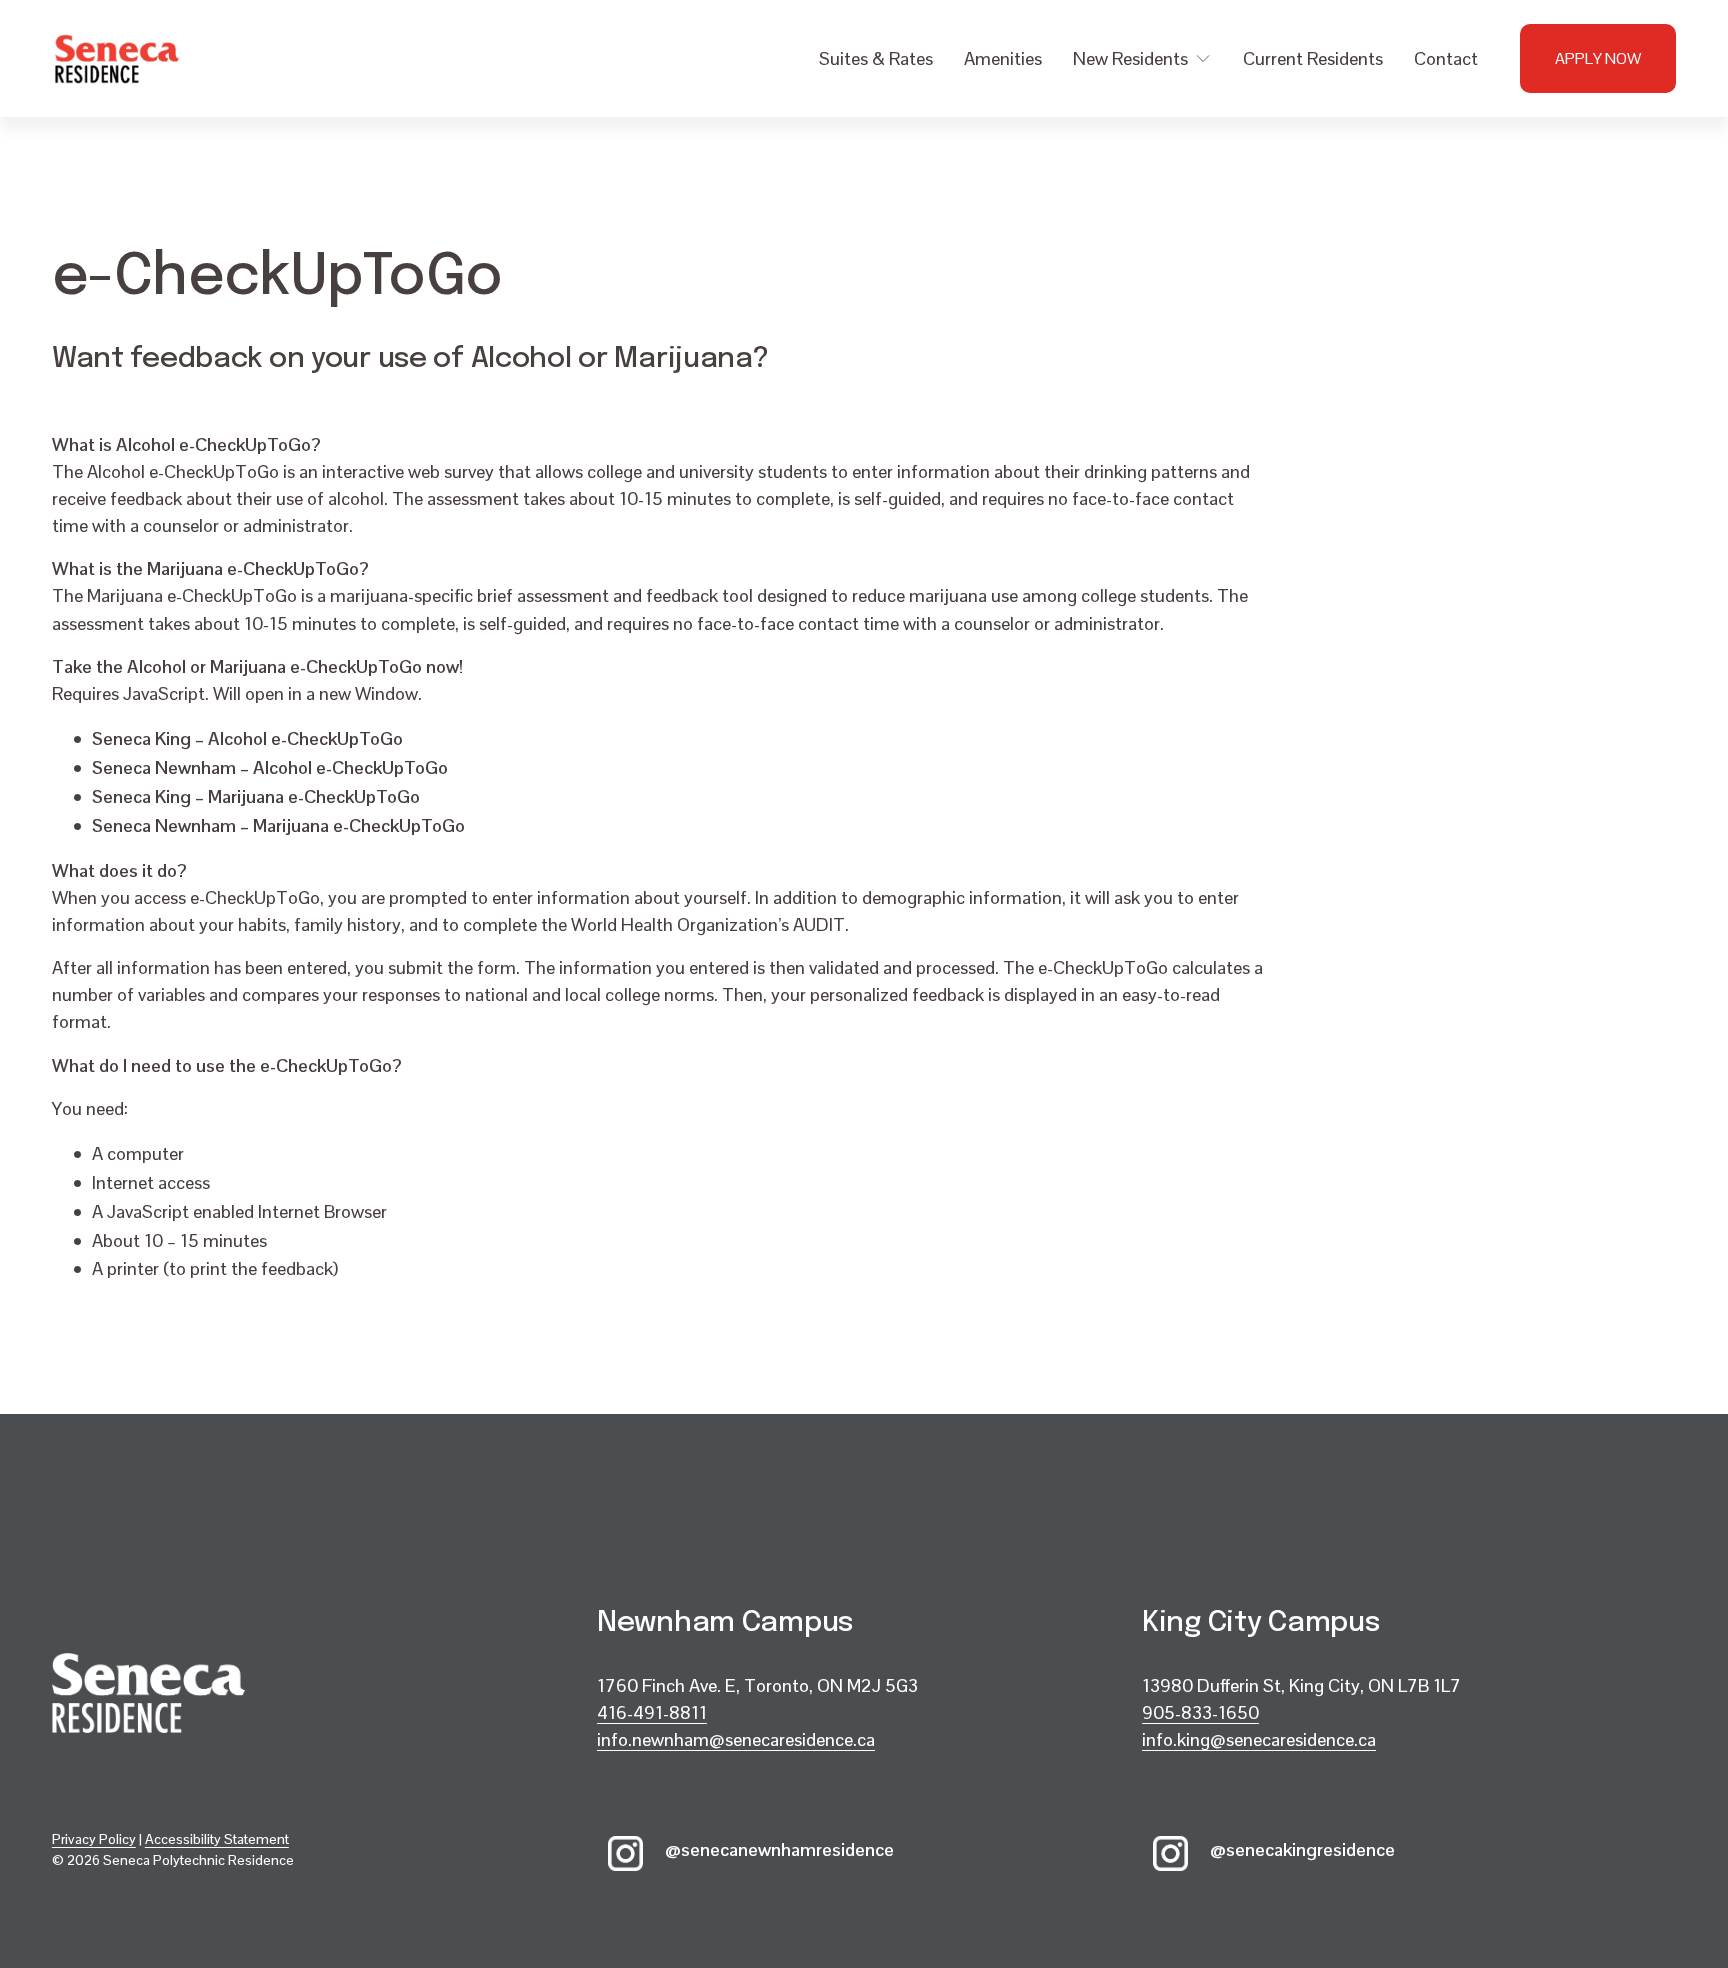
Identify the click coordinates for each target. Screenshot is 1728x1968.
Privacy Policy (94, 1839)
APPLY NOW (1598, 58)
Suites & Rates (876, 58)
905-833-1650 (1200, 1712)
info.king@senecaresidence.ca (1259, 1739)
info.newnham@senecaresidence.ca (736, 1739)
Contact (1446, 58)
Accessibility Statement (217, 1839)
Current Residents (1313, 58)
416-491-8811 (652, 1712)
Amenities (1003, 58)
